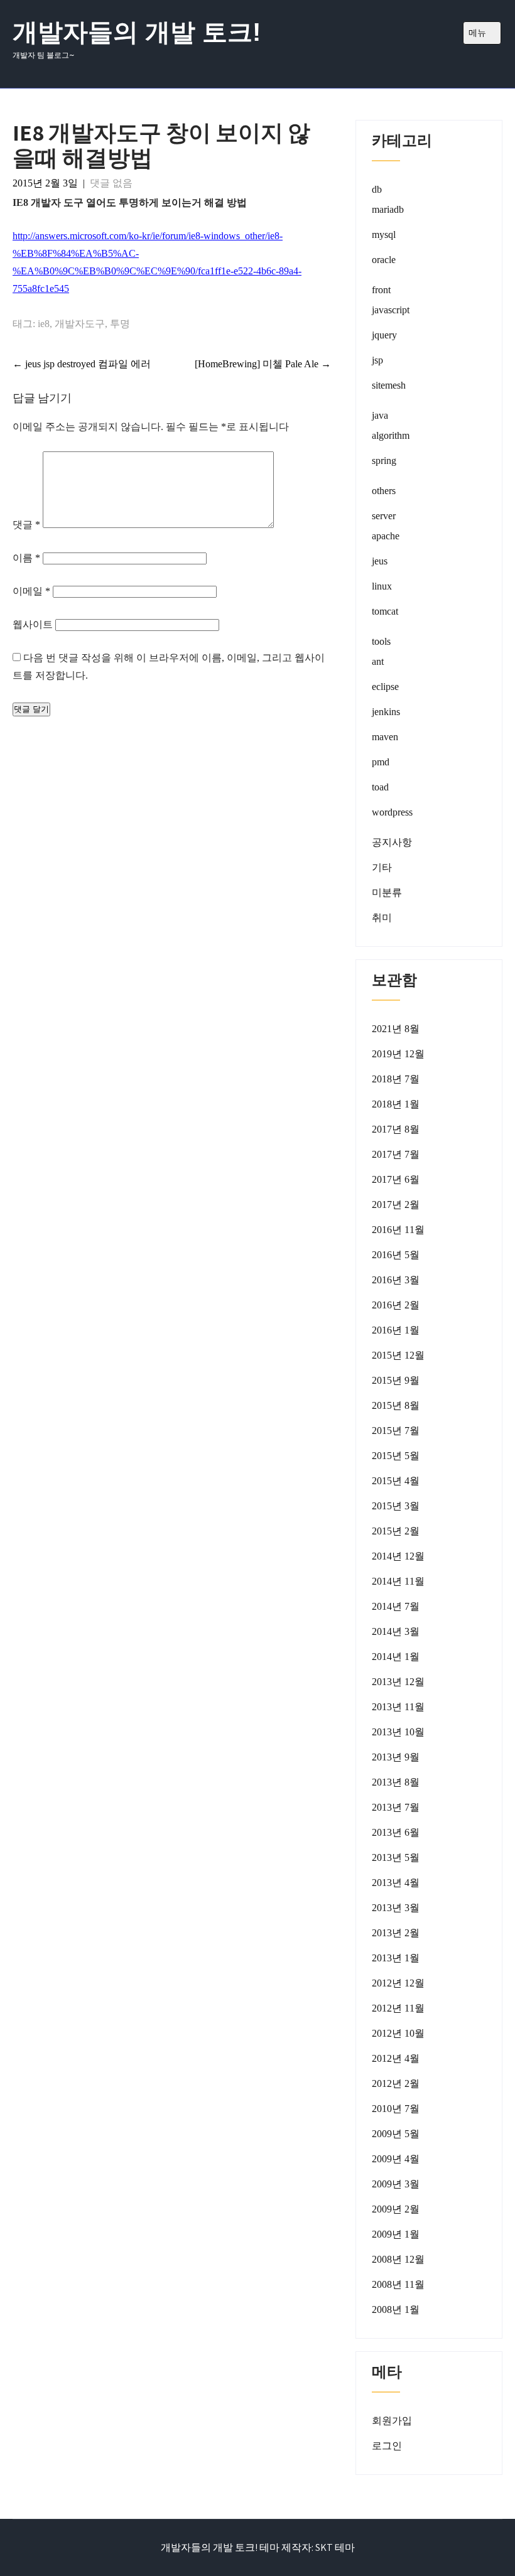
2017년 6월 (396, 1179)
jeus (380, 561)
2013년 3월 (396, 1908)
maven (385, 737)
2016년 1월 (396, 1330)
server (384, 516)
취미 (382, 918)
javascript (391, 310)
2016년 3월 (396, 1280)
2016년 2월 (396, 1305)
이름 (26, 558)
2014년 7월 (396, 1606)
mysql (384, 234)
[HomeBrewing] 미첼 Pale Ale (263, 364)
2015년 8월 (396, 1405)
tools (381, 641)
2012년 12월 (398, 1983)
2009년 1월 (396, 2234)
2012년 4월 (396, 2058)
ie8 (44, 324)
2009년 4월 (396, 2159)
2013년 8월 (396, 1782)
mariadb (388, 209)
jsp (377, 360)
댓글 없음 (111, 183)
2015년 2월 (396, 1531)
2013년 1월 (396, 1958)
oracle (384, 260)
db (377, 189)
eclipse (385, 687)
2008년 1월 (396, 2309)
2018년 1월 (396, 1104)
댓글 (26, 525)
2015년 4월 (396, 1481)
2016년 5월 (396, 1255)
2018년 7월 (396, 1079)
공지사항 (392, 842)
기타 (382, 867)
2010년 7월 (396, 2109)
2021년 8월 (396, 1029)
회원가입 (392, 2421)
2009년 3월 (396, 2184)
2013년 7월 (396, 1807)
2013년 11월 (398, 1707)
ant (378, 661)
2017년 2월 (396, 1204)
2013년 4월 (396, 1883)
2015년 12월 (398, 1355)
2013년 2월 (396, 1933)
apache (386, 536)
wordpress (392, 812)
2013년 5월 (396, 1857)
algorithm (391, 435)
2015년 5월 (396, 1456)
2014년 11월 (398, 1581)
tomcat (385, 611)
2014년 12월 (398, 1556)
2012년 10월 (398, 2033)
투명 (120, 324)
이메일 (31, 591)
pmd (381, 762)
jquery (384, 335)
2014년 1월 (396, 1657)
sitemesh (389, 385)
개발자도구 (80, 324)
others (384, 491)
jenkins (386, 712)
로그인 (387, 2446)
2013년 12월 (398, 1682)
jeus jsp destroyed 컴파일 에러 (82, 364)
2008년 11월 (398, 2284)
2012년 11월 (398, 2008)
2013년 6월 (396, 1832)
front (381, 290)
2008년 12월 (398, 2259)
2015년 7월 (396, 1431)
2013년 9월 (396, 1757)
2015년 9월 (396, 1380)
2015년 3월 (396, 1506)
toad (380, 787)
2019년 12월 (398, 1054)
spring (384, 461)
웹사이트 (33, 624)
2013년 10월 (398, 1732)
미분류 (387, 892)
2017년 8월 (396, 1129)
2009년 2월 (396, 2209)
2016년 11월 (398, 1230)
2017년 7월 (396, 1154)
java (380, 415)
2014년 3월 (396, 1631)
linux (382, 586)
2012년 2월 (396, 2083)
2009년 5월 (396, 2134)
